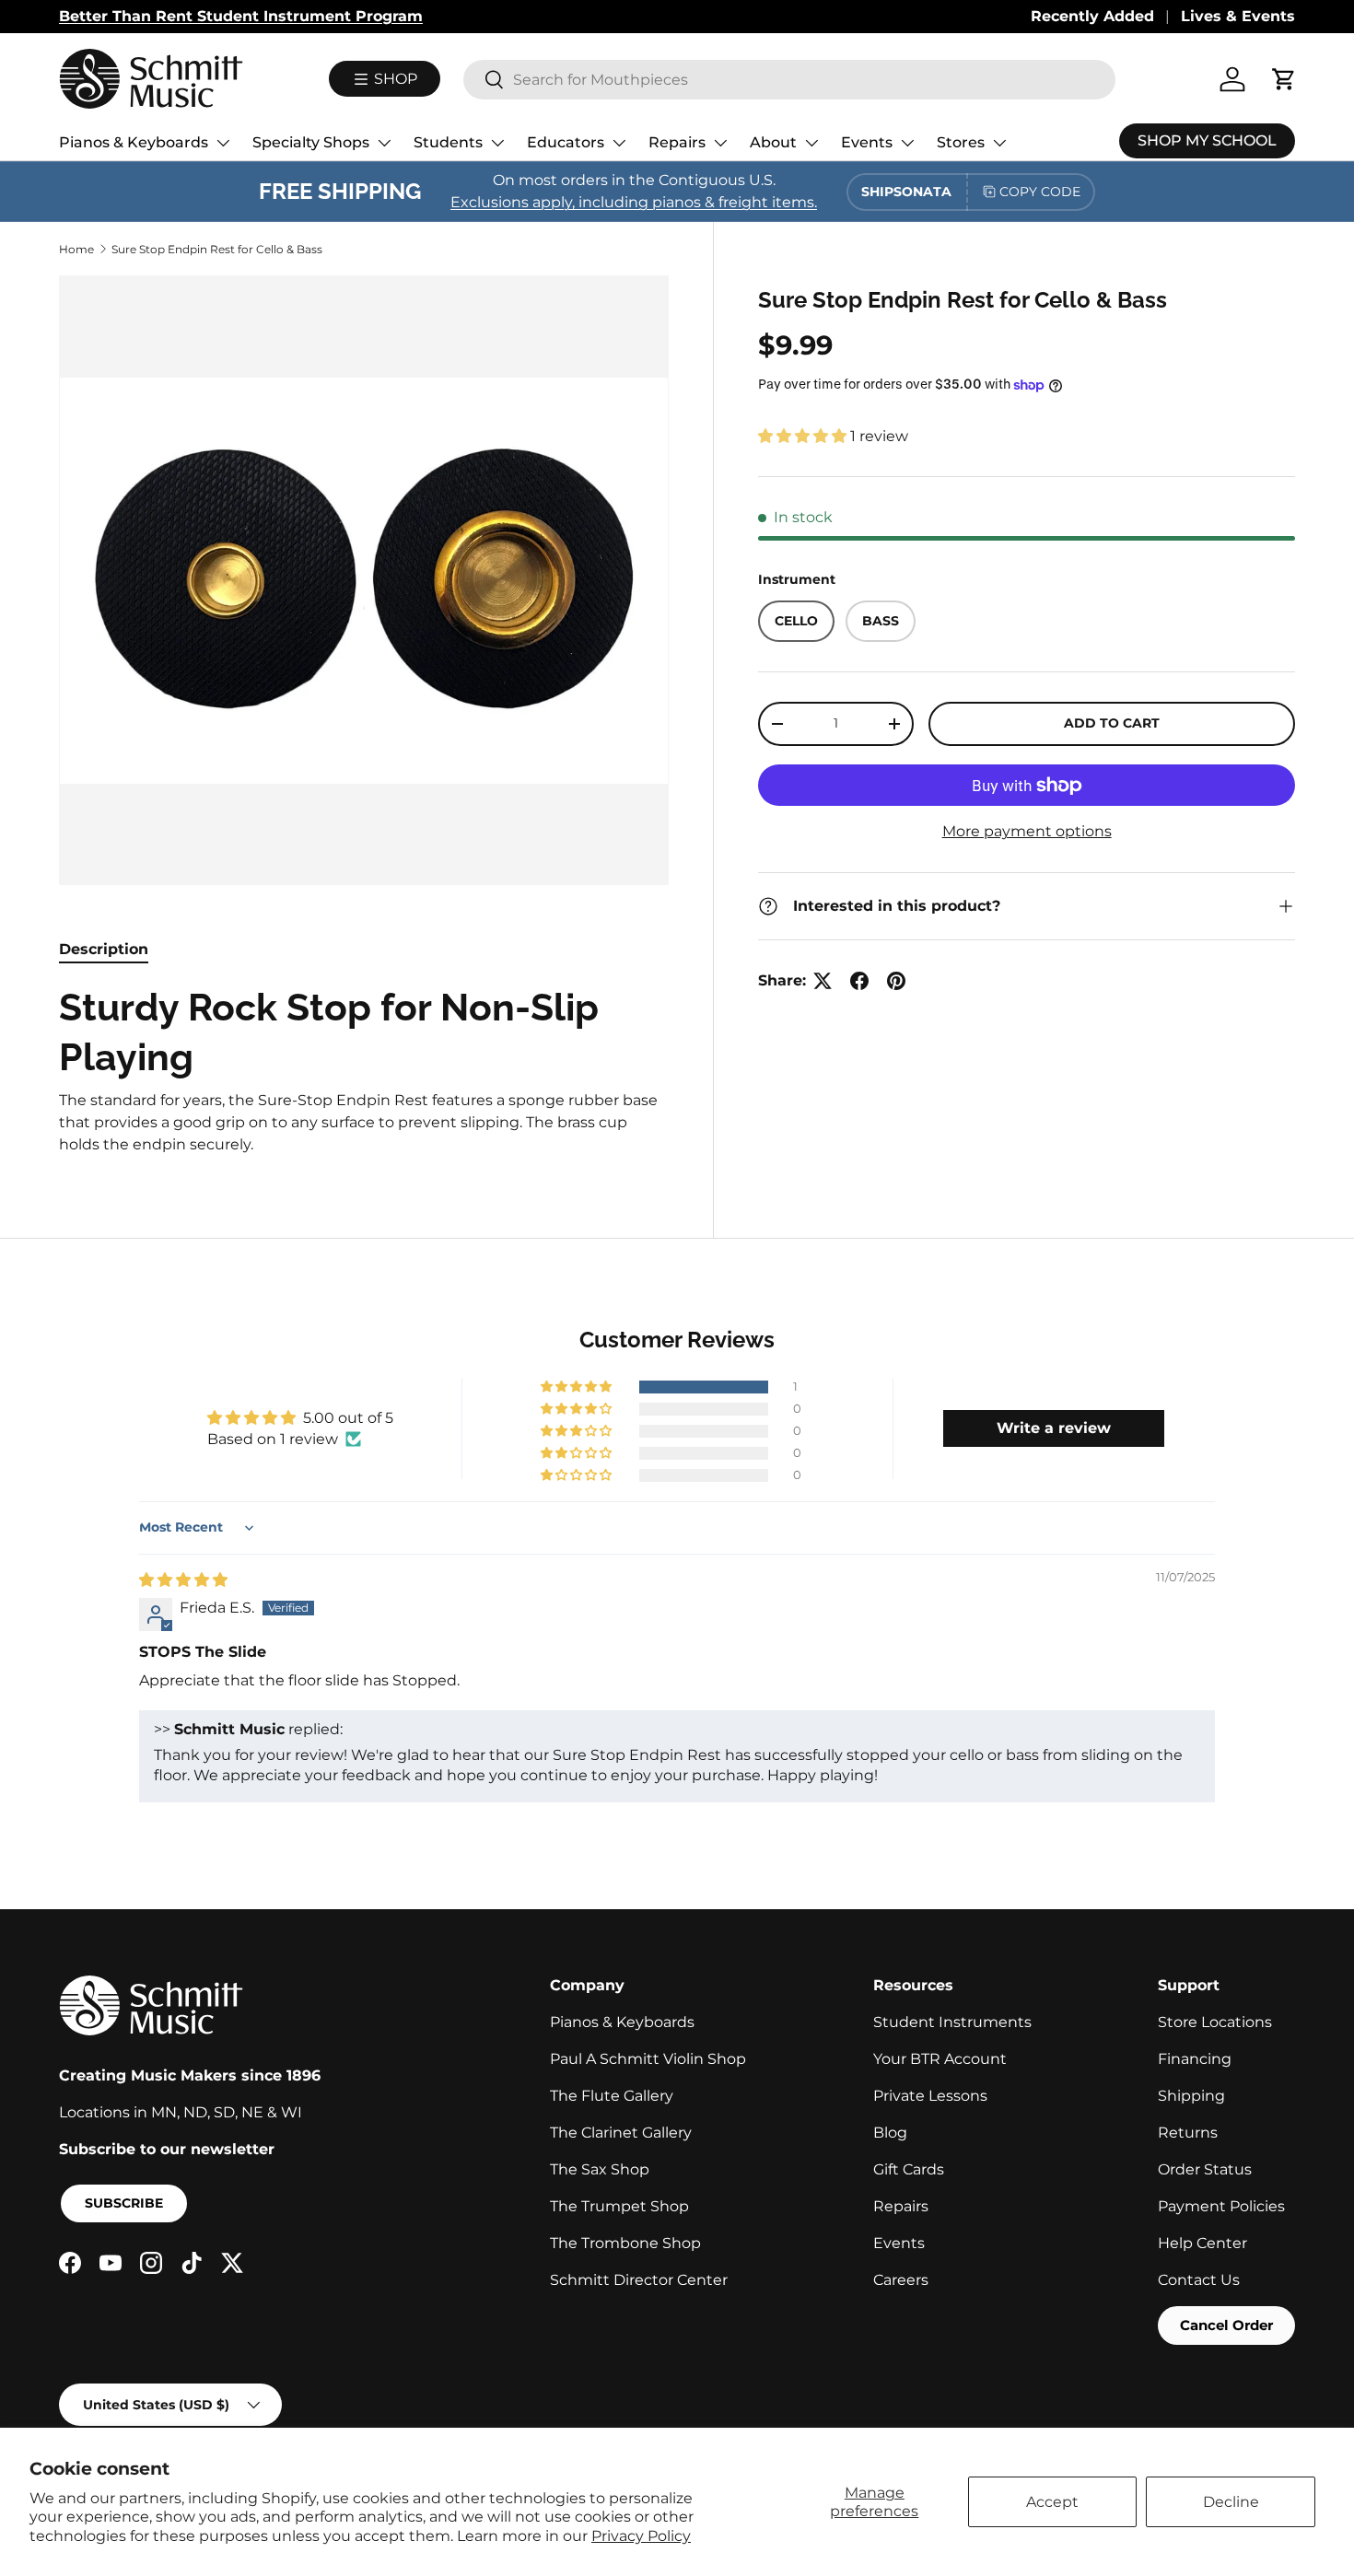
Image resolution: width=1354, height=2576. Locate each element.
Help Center (1202, 2243)
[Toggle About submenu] (811, 143)
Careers (901, 2280)
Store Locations (1215, 2022)
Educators (566, 142)
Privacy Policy (641, 2536)
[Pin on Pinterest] (896, 981)
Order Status (1205, 2169)
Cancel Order (1226, 2325)
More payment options (1027, 831)
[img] (183, 1580)
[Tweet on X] (823, 981)
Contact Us (1199, 2280)
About (773, 142)
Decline (1231, 2502)
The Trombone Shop (625, 2243)
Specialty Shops (311, 142)
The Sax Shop (600, 2169)
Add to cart (1112, 723)
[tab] (104, 949)
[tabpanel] (364, 1069)
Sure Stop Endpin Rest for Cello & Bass (217, 249)
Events (867, 142)
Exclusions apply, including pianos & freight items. (634, 202)
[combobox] (789, 80)
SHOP (394, 79)
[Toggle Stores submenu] (999, 143)
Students (448, 142)
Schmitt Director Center (639, 2280)
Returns (1188, 2133)
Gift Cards (909, 2169)
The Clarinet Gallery (621, 2133)
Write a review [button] (1054, 1428)
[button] (804, 436)
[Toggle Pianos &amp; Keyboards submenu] (223, 143)
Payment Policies (1221, 2206)
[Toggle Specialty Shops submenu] (384, 143)
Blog (890, 2133)
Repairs (677, 142)
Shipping (1191, 2096)
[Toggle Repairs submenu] (720, 143)
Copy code (1040, 192)
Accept (1052, 2502)
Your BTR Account (940, 2059)
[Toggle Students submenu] (497, 143)
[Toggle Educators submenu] (619, 143)
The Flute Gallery (612, 2096)
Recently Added (1092, 16)
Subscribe (124, 2203)
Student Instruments (952, 2022)
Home (76, 249)
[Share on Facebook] (859, 981)
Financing (1195, 2059)
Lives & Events (1238, 16)
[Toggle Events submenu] (907, 143)
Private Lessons (930, 2096)
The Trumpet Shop (619, 2206)
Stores (961, 142)
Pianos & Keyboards (134, 142)
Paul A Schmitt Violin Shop (648, 2059)
